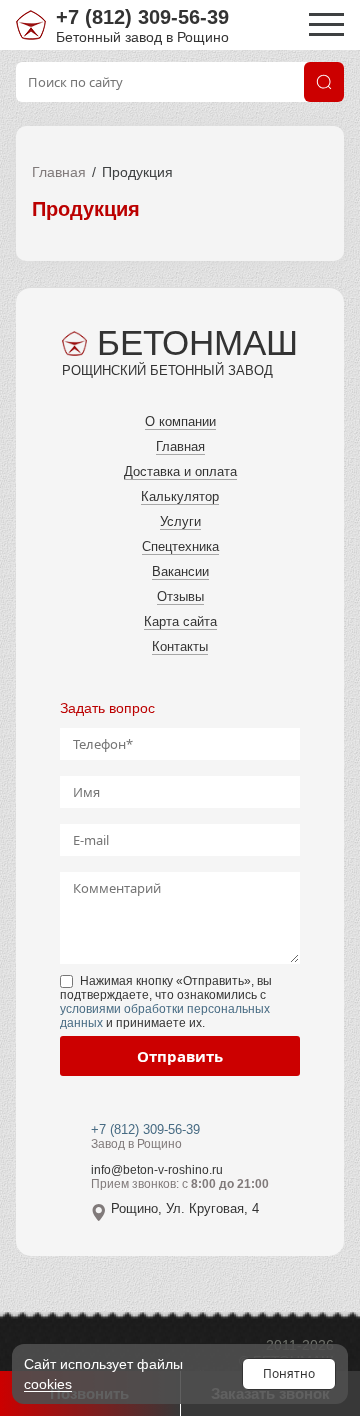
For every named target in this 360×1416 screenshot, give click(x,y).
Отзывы (180, 596)
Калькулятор (180, 496)
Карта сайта (180, 621)
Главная (59, 172)
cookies (48, 1384)
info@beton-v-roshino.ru (157, 1170)
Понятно (289, 1373)
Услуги (180, 521)
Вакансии (180, 571)
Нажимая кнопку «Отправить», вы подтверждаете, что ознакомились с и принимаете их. (166, 1002)
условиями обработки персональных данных (165, 1016)
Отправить (180, 1056)
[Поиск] (324, 82)
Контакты (180, 646)
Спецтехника (180, 546)
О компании (180, 421)
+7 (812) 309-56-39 (142, 17)
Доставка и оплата (180, 471)
